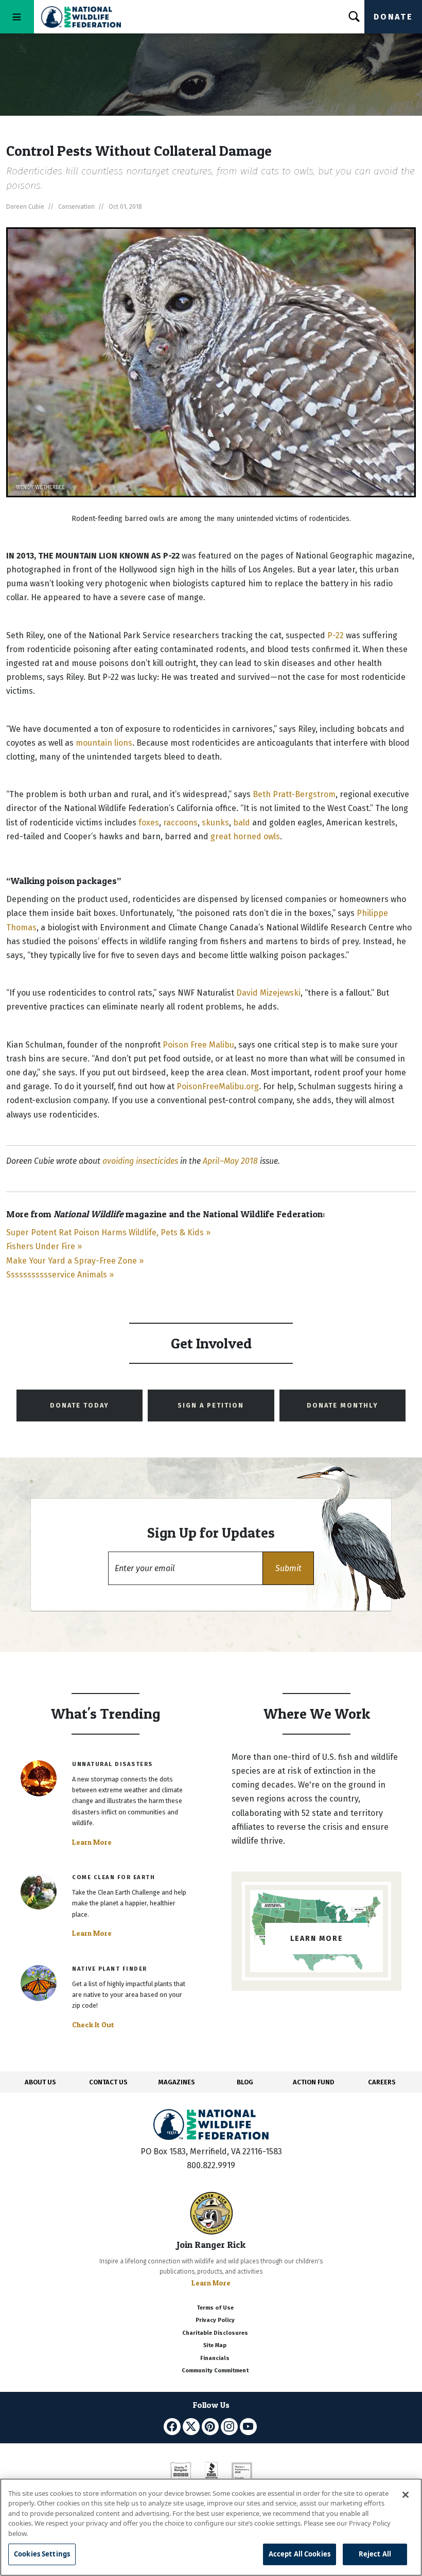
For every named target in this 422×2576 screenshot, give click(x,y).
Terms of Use (215, 2308)
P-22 (336, 635)
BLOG (245, 2082)
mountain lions (104, 743)
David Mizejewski (268, 993)
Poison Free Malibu (198, 1045)
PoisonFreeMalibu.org (218, 1086)
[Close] (406, 2495)
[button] (288, 1568)
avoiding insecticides (140, 1161)
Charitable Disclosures (215, 2333)
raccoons (180, 823)
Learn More (92, 1842)
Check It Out (93, 2025)
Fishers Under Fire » (44, 1246)
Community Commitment (215, 2371)
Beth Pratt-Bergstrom (294, 794)
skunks (215, 823)
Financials (215, 2358)
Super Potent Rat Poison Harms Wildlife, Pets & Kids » (108, 1232)
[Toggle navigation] (17, 17)
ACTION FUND (313, 2082)
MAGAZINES (177, 2082)
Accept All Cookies (300, 2554)
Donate (393, 17)
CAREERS (382, 2082)
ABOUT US (40, 2082)
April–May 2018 (230, 1161)
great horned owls (245, 836)
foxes (149, 823)
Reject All (375, 2554)
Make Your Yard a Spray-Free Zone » (75, 1261)
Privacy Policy (215, 2320)
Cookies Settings (42, 2554)
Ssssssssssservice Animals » (60, 1275)
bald (242, 823)
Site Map (215, 2345)
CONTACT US (108, 2082)
